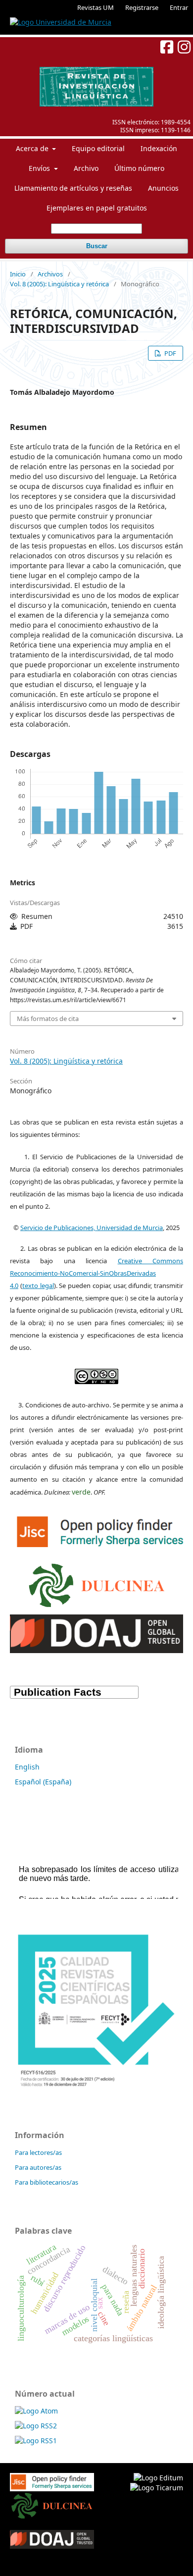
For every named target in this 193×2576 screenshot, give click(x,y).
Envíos (40, 168)
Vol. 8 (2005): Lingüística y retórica (59, 284)
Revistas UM (96, 7)
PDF (169, 353)
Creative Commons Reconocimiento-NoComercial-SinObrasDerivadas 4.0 (96, 1273)
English (27, 1767)
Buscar (97, 246)
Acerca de (33, 148)
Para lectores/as (38, 2152)
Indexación (159, 148)
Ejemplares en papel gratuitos (97, 208)
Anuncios (163, 188)
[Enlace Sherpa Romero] (101, 1530)
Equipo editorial (98, 148)
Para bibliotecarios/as (47, 2182)
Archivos (50, 274)
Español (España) (43, 1782)
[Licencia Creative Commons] (96, 1374)
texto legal (38, 1286)
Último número (139, 168)
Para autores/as (38, 2167)
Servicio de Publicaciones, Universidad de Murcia (92, 1228)
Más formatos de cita (48, 1019)
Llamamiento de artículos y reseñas (73, 188)
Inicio (18, 274)
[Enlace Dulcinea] (97, 1583)
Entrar (179, 7)
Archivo (86, 168)
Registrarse (142, 7)
